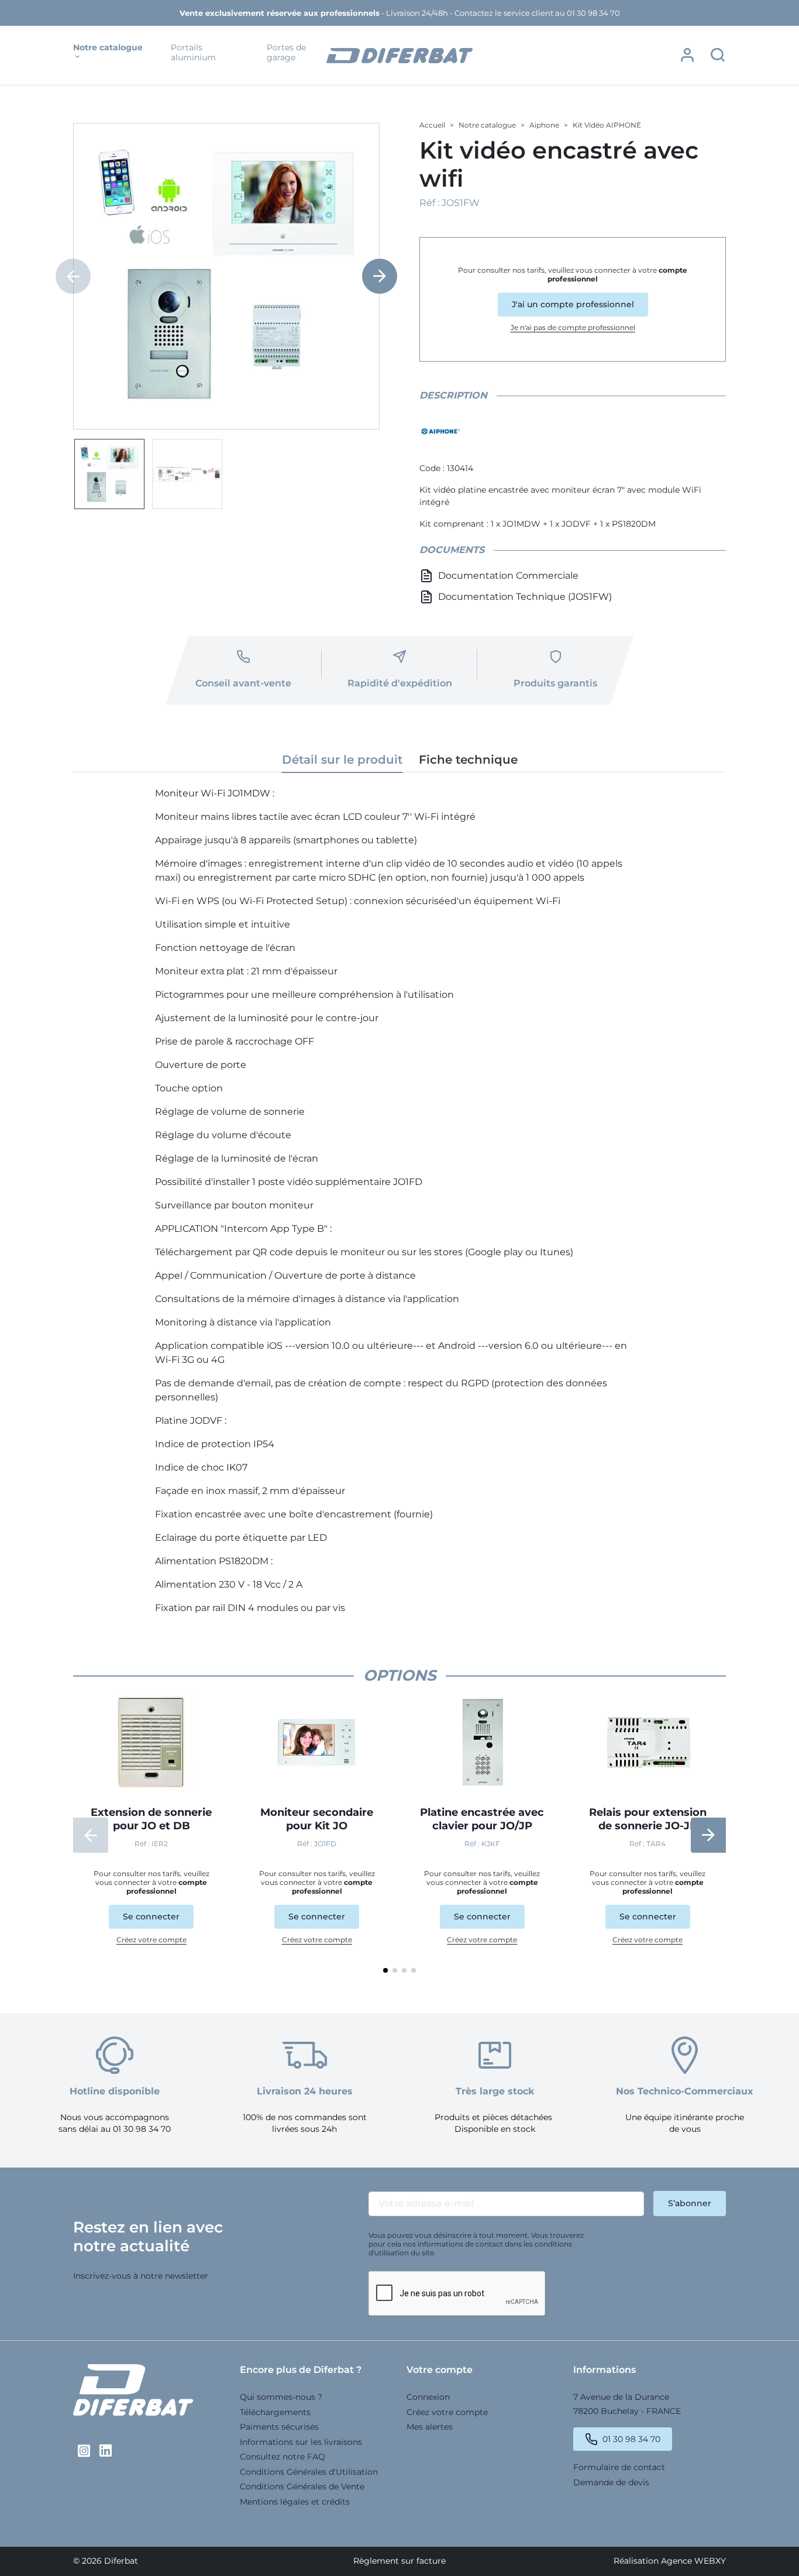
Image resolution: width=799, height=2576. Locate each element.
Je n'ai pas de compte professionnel (573, 327)
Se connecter (151, 1916)
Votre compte (440, 2370)
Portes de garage (286, 53)
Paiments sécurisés (279, 2427)
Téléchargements (275, 2412)
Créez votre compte (151, 1940)
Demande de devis (611, 2482)
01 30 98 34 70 (631, 2439)
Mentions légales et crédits (295, 2502)
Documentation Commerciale (508, 576)
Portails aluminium (193, 53)
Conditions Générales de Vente (302, 2486)
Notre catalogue (108, 48)
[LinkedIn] (106, 2451)
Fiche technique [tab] (468, 760)
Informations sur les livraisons (301, 2442)
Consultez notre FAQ (283, 2457)
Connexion (428, 2397)
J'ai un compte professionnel (573, 304)
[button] (687, 55)
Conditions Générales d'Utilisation (309, 2472)
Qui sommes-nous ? (281, 2397)
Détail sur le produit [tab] (342, 760)
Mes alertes (430, 2427)
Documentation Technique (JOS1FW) (525, 597)
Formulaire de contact (619, 2467)
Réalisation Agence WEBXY (670, 2561)
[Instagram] (84, 2451)
